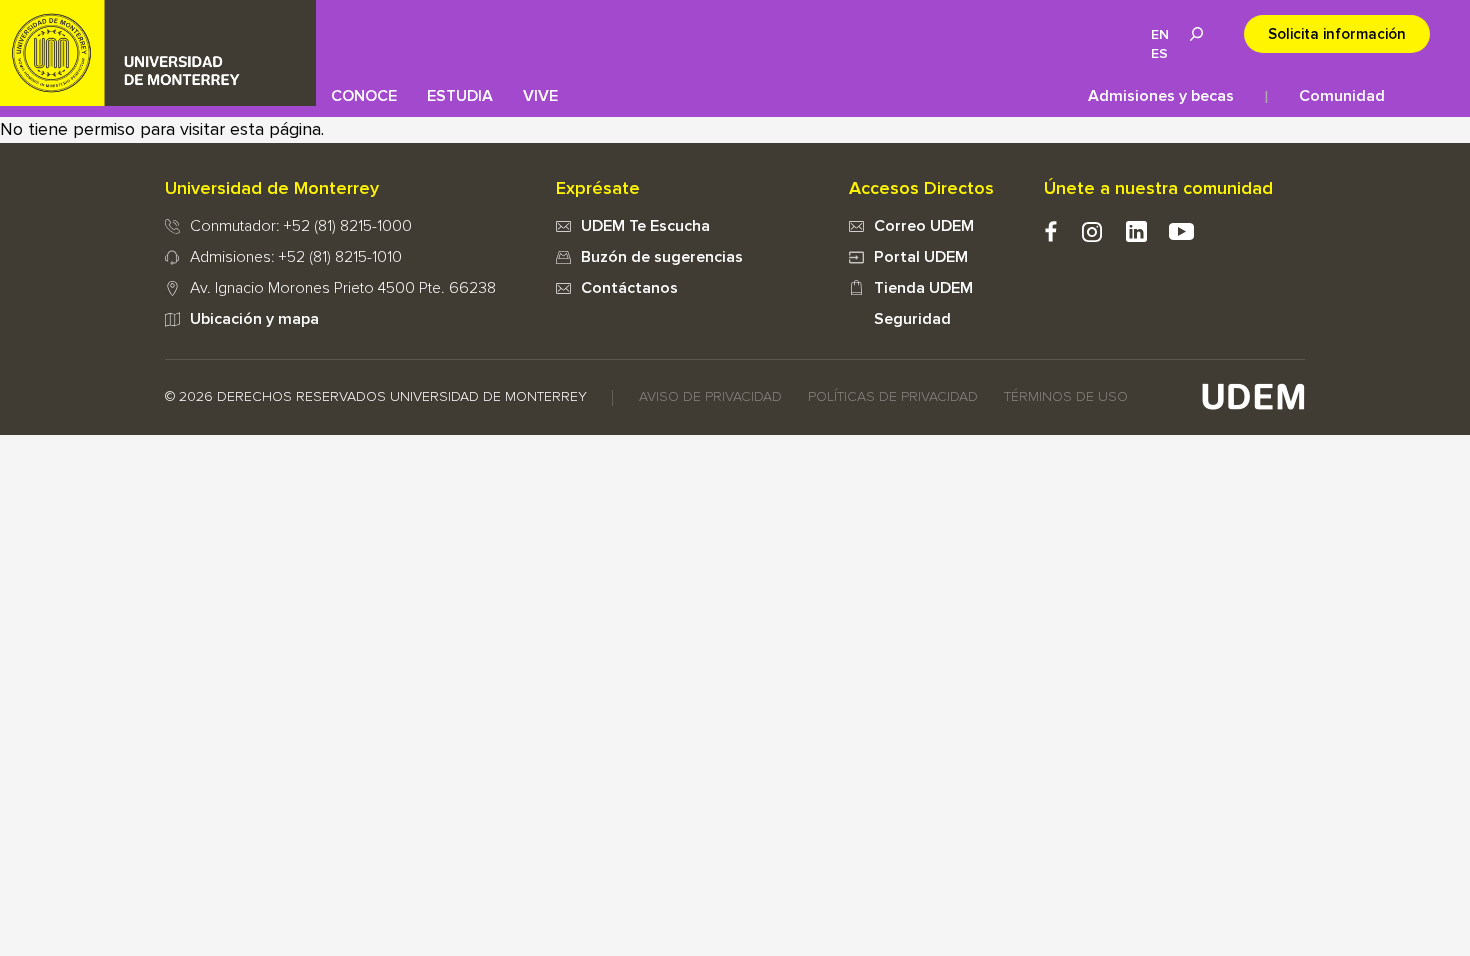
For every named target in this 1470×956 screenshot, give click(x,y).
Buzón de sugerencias (662, 257)
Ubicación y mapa (254, 319)
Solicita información (1337, 34)
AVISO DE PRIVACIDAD (710, 397)
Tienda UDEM (923, 288)
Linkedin (1136, 231)
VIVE (540, 96)
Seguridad (912, 319)
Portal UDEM (921, 257)
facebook (1050, 231)
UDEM (158, 53)
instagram (1091, 231)
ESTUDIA (460, 96)
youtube (1181, 231)
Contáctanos (629, 288)
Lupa (1196, 34)
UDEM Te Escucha (645, 226)
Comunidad (1342, 96)
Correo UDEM (924, 226)
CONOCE (364, 96)
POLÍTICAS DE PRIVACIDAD (893, 397)
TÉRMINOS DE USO (1066, 397)
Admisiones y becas (1161, 96)
